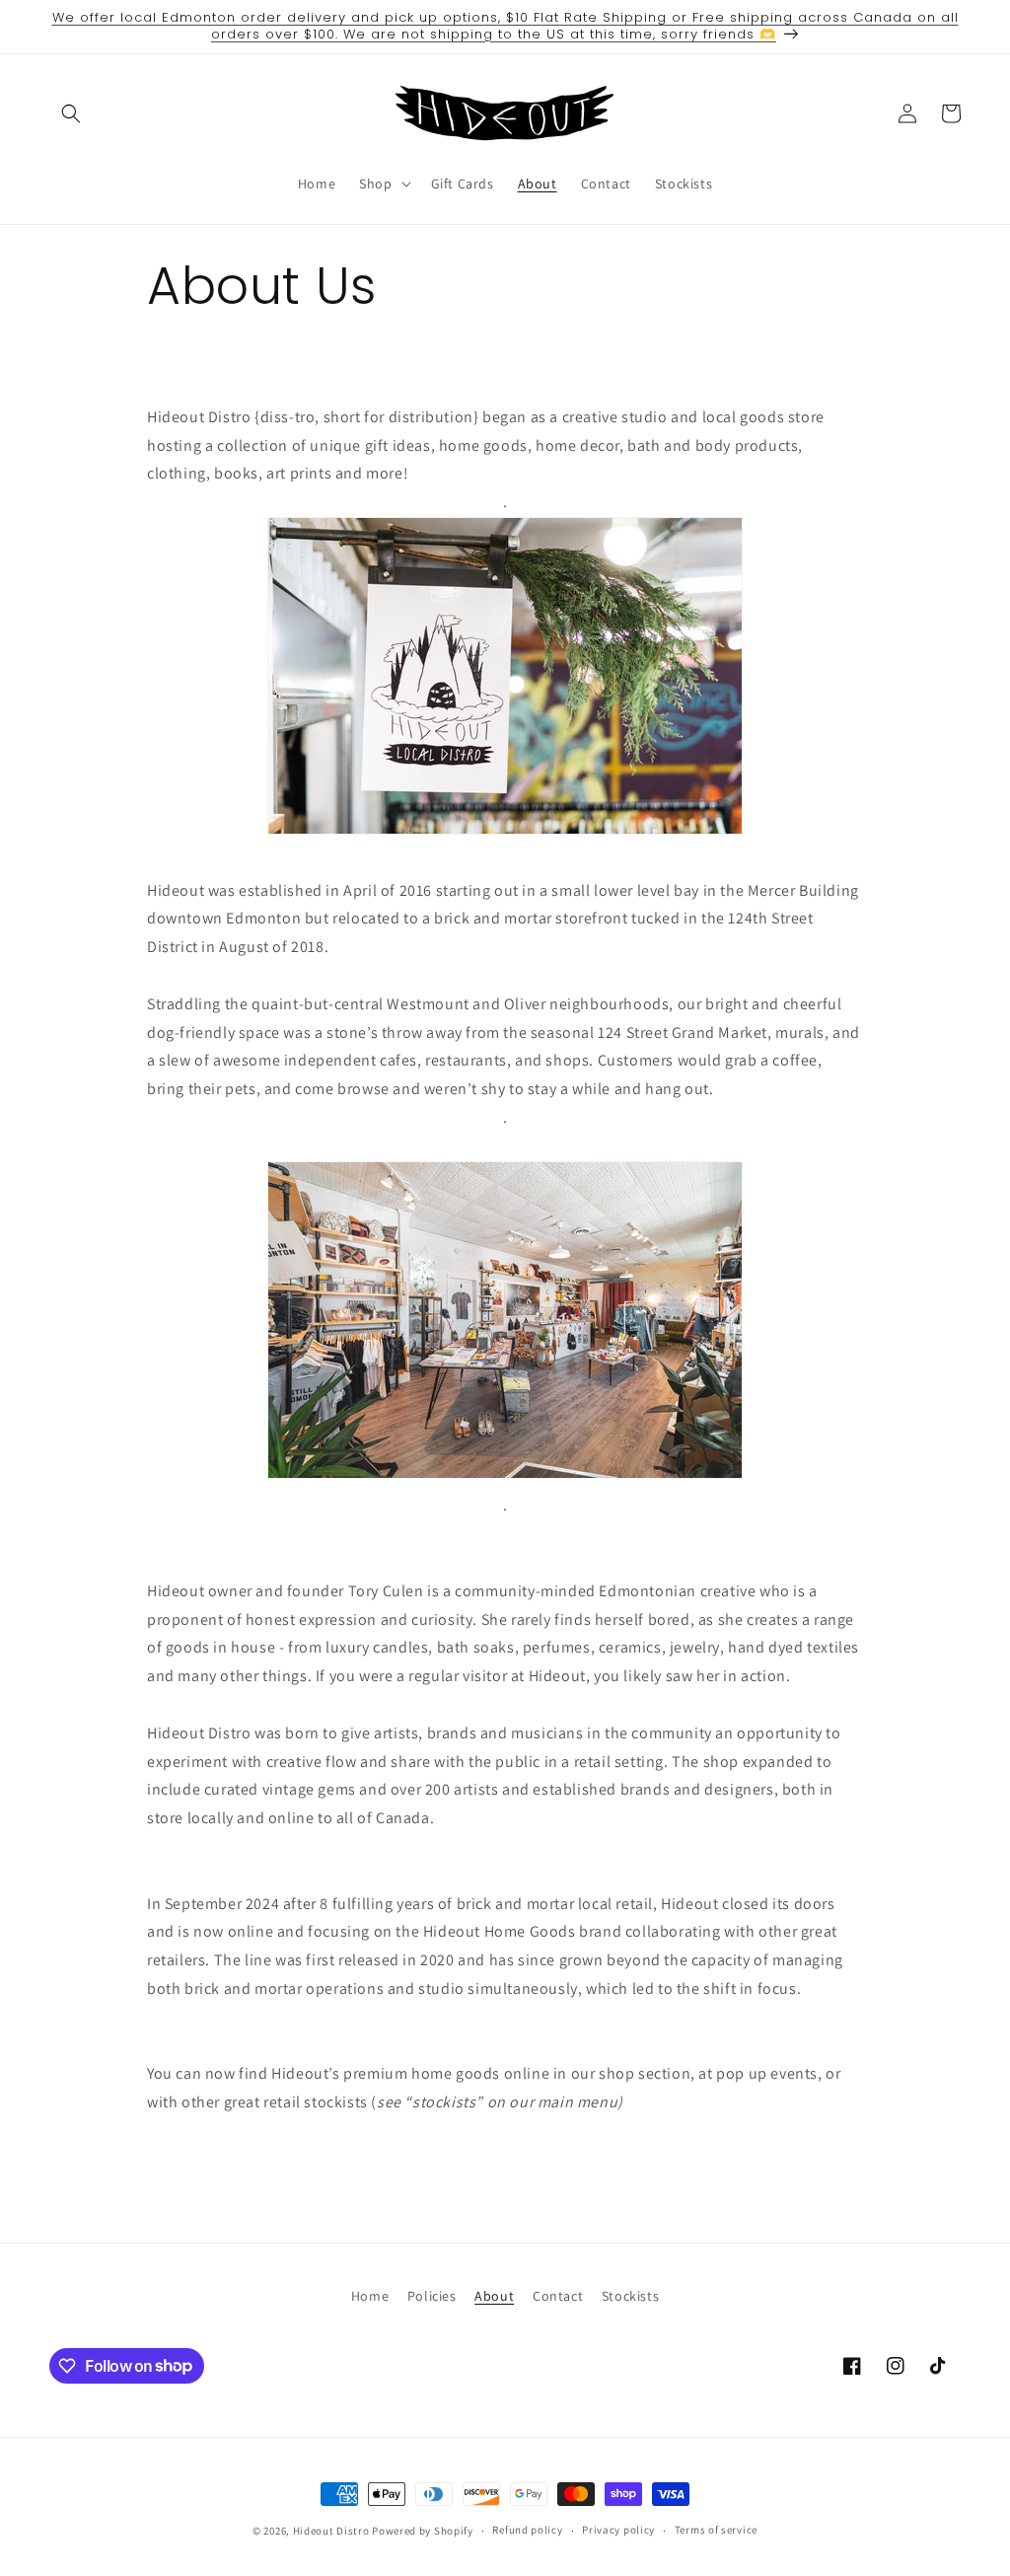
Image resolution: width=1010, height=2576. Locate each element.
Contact (558, 2296)
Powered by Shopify (423, 2531)
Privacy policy (618, 2530)
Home (370, 2296)
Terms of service (716, 2530)
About (494, 2296)
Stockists (630, 2296)
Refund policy (527, 2530)
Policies (432, 2296)
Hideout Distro (331, 2531)
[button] (71, 113)
